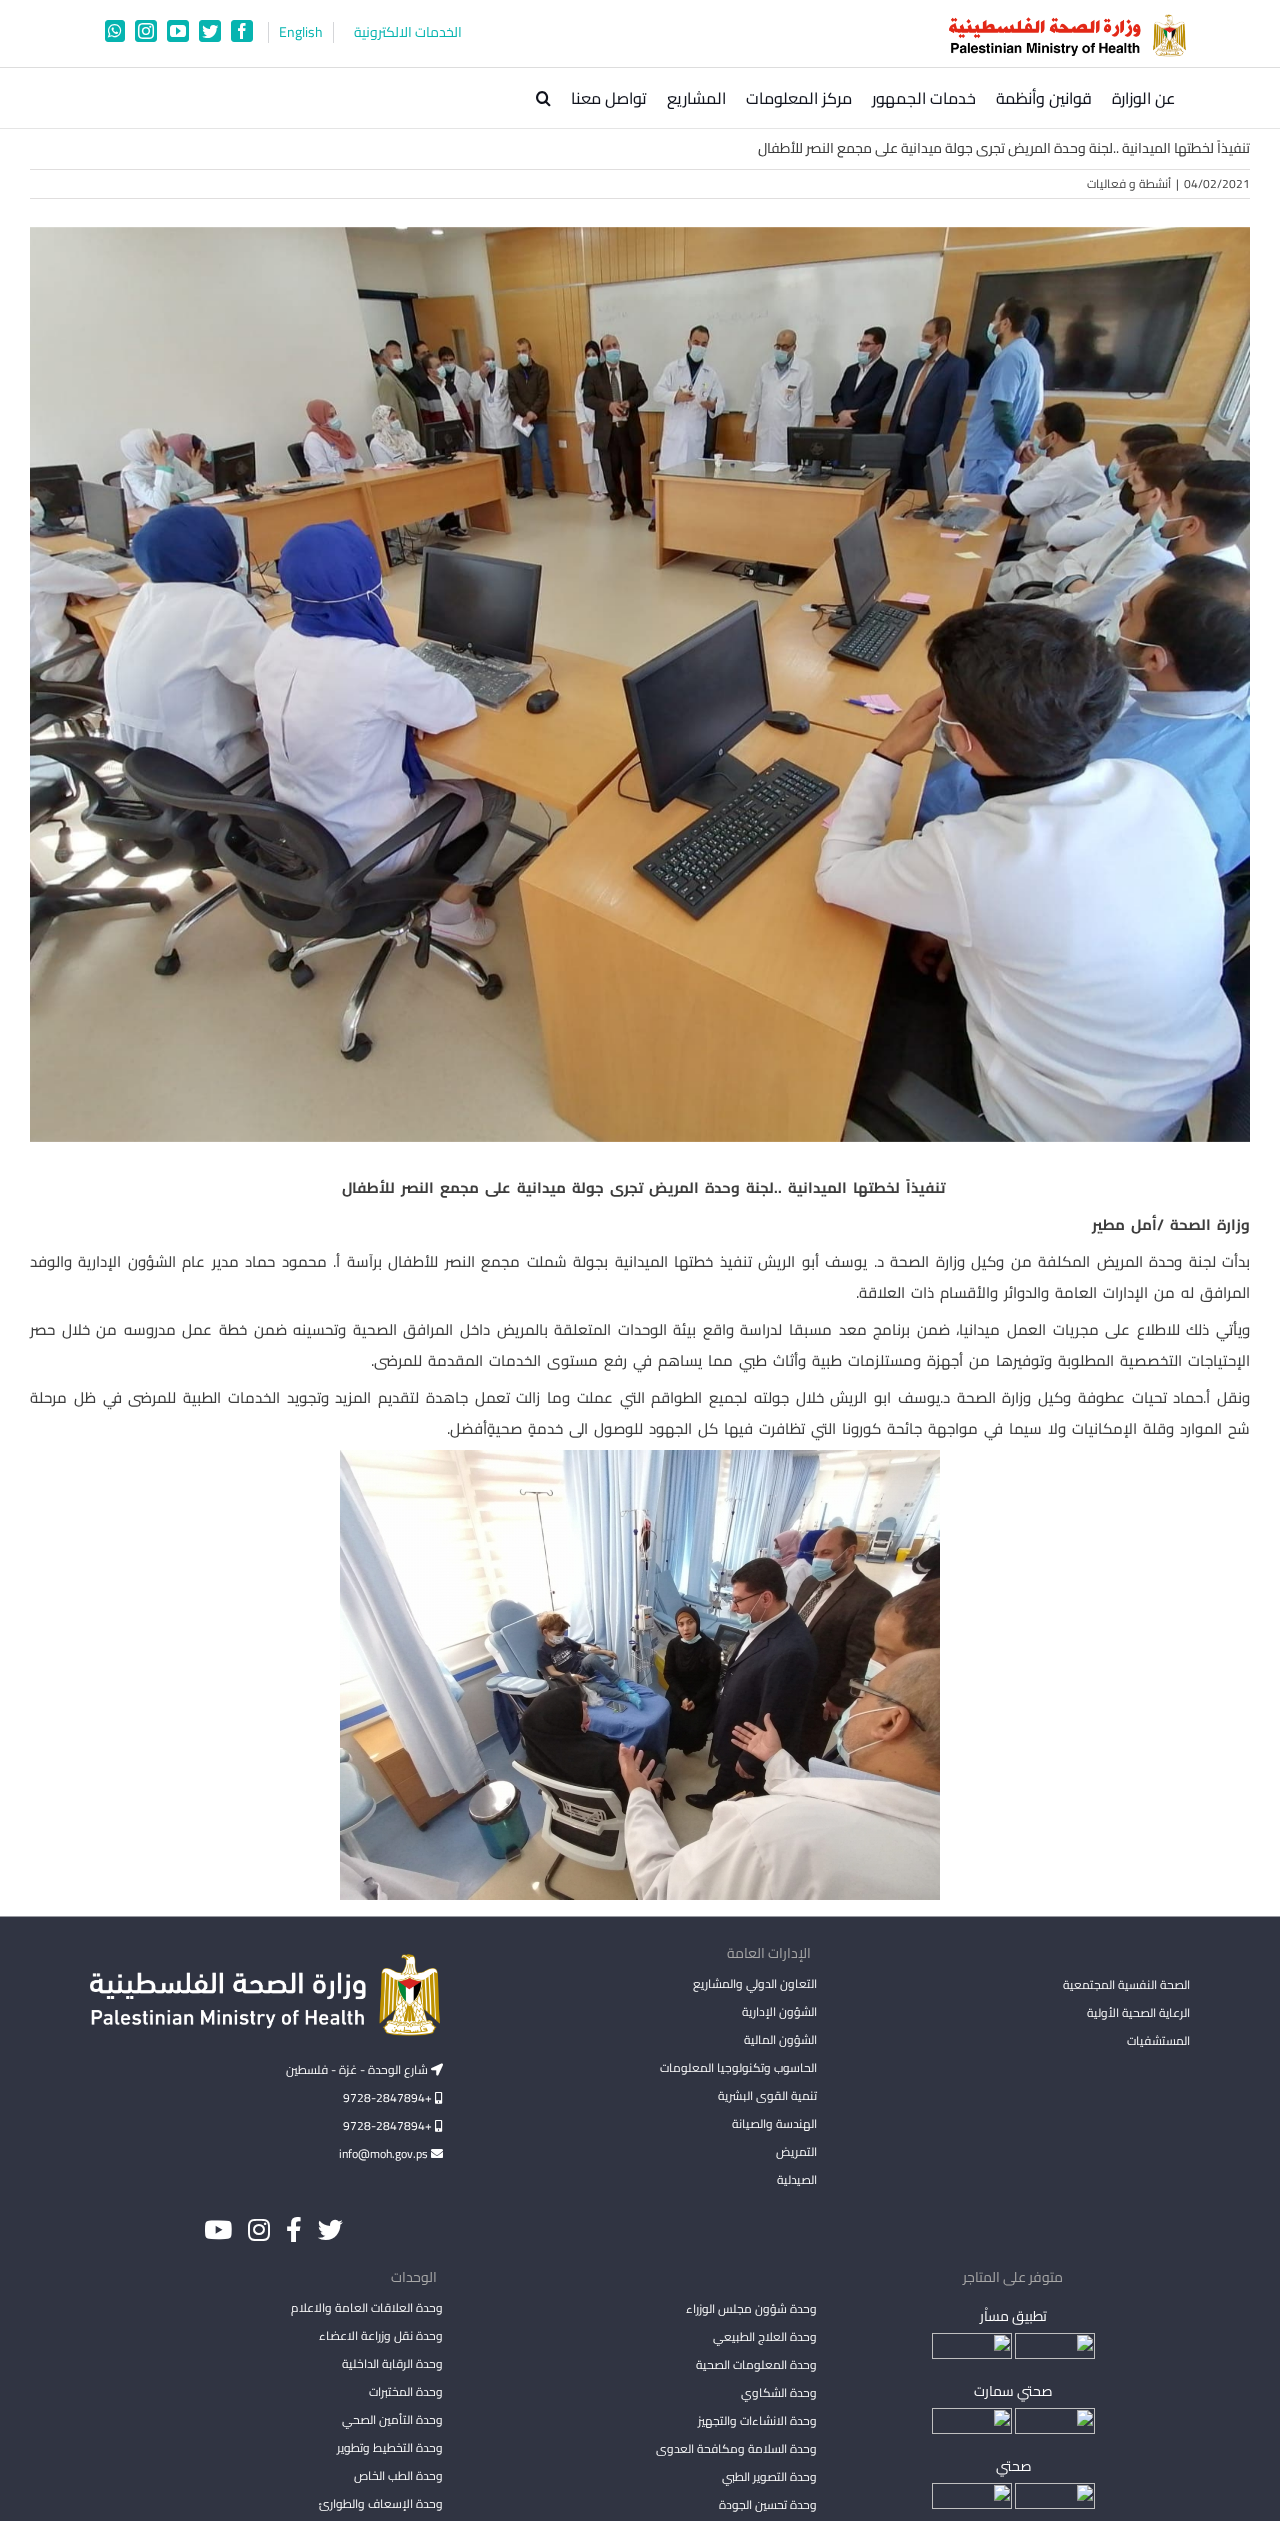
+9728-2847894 (389, 2097)
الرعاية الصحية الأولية (1138, 2012)
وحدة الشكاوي (778, 2392)
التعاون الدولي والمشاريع (754, 1983)
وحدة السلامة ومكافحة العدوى (736, 2448)
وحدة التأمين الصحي (392, 2419)
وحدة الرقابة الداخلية (392, 2363)
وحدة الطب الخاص (398, 2475)
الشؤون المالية (780, 2039)
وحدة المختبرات (406, 2391)
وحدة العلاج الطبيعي (764, 2336)
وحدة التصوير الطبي (769, 2476)
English (301, 32)
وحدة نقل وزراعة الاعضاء (381, 2335)
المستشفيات (1158, 2040)
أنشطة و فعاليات (1129, 183)
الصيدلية (796, 2179)
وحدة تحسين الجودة (767, 2504)
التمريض (796, 2151)
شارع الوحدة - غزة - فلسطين (358, 2069)
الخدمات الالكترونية (408, 32)
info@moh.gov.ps (385, 2153)
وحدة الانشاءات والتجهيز (757, 2420)
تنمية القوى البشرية (767, 2095)
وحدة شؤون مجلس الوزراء (751, 2310)
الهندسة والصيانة (774, 2123)
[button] (543, 98)
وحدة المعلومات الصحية (756, 2364)
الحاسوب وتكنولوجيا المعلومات (738, 2067)
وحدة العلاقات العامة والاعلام (367, 2307)
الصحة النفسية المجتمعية (1126, 1986)
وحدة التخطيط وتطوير (390, 2447)
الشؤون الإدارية (779, 2011)
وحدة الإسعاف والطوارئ (381, 2503)
